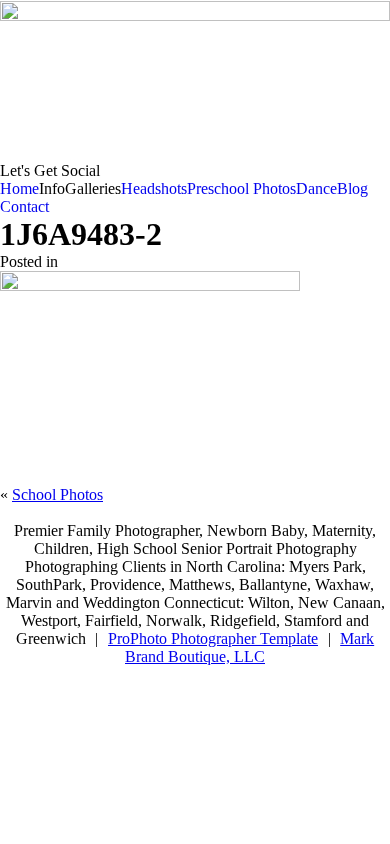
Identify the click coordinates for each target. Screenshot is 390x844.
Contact (24, 206)
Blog (352, 188)
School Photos (57, 494)
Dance (316, 188)
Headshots (154, 188)
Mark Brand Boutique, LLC (249, 647)
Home (19, 188)
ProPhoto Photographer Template (213, 638)
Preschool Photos (241, 188)
